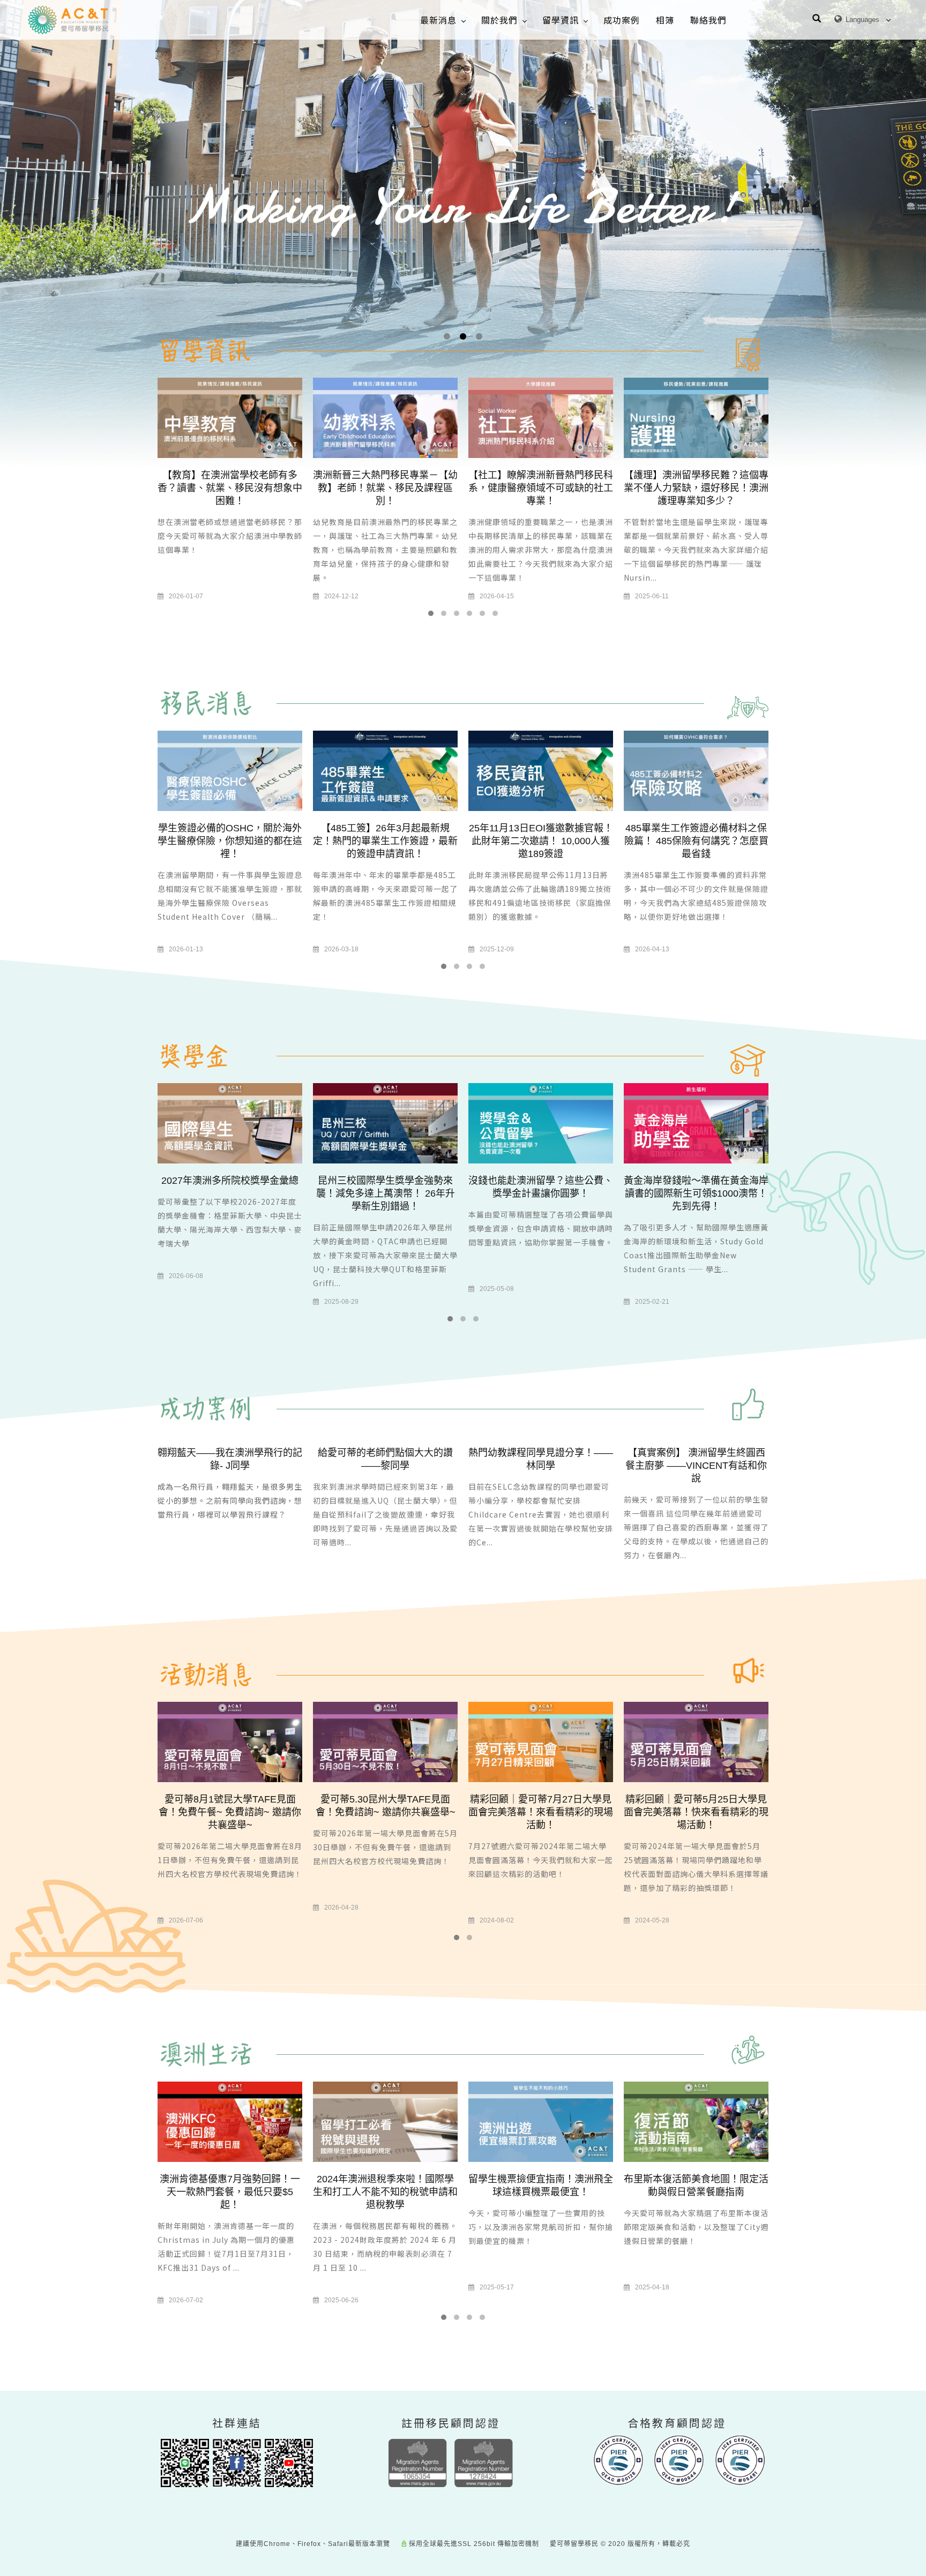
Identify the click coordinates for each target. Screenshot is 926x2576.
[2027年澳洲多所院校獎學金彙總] (230, 1122)
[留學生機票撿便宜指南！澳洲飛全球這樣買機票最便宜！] (541, 2121)
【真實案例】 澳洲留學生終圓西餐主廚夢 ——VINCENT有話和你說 (696, 1466)
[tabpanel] (463, 280)
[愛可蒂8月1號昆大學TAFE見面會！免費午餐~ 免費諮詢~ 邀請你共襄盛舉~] (230, 1742)
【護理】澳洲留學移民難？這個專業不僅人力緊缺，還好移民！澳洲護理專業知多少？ (696, 488)
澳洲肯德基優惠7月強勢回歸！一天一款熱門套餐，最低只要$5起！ (230, 2192)
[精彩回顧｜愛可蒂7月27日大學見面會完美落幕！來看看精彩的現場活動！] (541, 1742)
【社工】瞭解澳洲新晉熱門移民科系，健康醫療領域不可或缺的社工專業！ (541, 488)
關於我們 (499, 20)
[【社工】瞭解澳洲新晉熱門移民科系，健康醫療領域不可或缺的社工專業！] (541, 418)
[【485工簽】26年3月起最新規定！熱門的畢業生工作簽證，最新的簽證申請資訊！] (385, 770)
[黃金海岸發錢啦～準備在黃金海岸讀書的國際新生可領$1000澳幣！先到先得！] (696, 1122)
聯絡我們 (708, 20)
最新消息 (438, 20)
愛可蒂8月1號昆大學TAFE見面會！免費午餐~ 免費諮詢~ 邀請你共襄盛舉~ (230, 1812)
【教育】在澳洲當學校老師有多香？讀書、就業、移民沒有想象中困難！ (230, 488)
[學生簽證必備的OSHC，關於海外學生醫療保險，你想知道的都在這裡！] (230, 770)
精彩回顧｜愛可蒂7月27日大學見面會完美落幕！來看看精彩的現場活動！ (541, 1812)
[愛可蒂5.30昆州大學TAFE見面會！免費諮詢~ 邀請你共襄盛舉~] (385, 1742)
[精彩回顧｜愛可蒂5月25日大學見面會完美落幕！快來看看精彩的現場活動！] (696, 1742)
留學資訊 (561, 20)
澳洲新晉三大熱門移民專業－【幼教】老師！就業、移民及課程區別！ (385, 488)
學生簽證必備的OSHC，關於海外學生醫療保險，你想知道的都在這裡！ (230, 841)
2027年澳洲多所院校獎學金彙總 (230, 1181)
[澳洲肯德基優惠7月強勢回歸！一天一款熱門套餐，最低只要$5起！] (230, 2121)
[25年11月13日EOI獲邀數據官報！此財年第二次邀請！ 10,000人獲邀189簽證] (541, 770)
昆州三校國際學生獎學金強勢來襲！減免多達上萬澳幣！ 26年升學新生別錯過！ (386, 1193)
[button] (817, 20)
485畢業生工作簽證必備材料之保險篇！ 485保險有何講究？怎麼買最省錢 (696, 841)
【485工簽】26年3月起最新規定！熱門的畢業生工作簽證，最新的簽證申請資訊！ (385, 841)
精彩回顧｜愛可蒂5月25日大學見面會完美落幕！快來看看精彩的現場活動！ (696, 1812)
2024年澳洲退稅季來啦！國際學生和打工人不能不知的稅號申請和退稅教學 (385, 2192)
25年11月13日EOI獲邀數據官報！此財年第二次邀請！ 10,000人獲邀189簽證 (541, 841)
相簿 (665, 20)
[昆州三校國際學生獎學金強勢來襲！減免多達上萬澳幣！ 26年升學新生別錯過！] (385, 1122)
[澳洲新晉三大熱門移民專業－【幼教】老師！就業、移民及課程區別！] (385, 418)
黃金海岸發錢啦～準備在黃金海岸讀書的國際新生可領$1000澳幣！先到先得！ (696, 1193)
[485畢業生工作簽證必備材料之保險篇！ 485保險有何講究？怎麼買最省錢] (696, 770)
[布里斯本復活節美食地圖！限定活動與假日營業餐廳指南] (696, 2121)
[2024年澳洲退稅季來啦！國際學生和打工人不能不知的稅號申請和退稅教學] (385, 2121)
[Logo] (68, 20)
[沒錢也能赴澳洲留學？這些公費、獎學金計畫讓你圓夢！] (541, 1122)
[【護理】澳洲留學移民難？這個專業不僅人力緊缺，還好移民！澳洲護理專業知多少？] (696, 418)
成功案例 (622, 20)
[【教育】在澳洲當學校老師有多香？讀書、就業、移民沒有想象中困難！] (230, 418)
